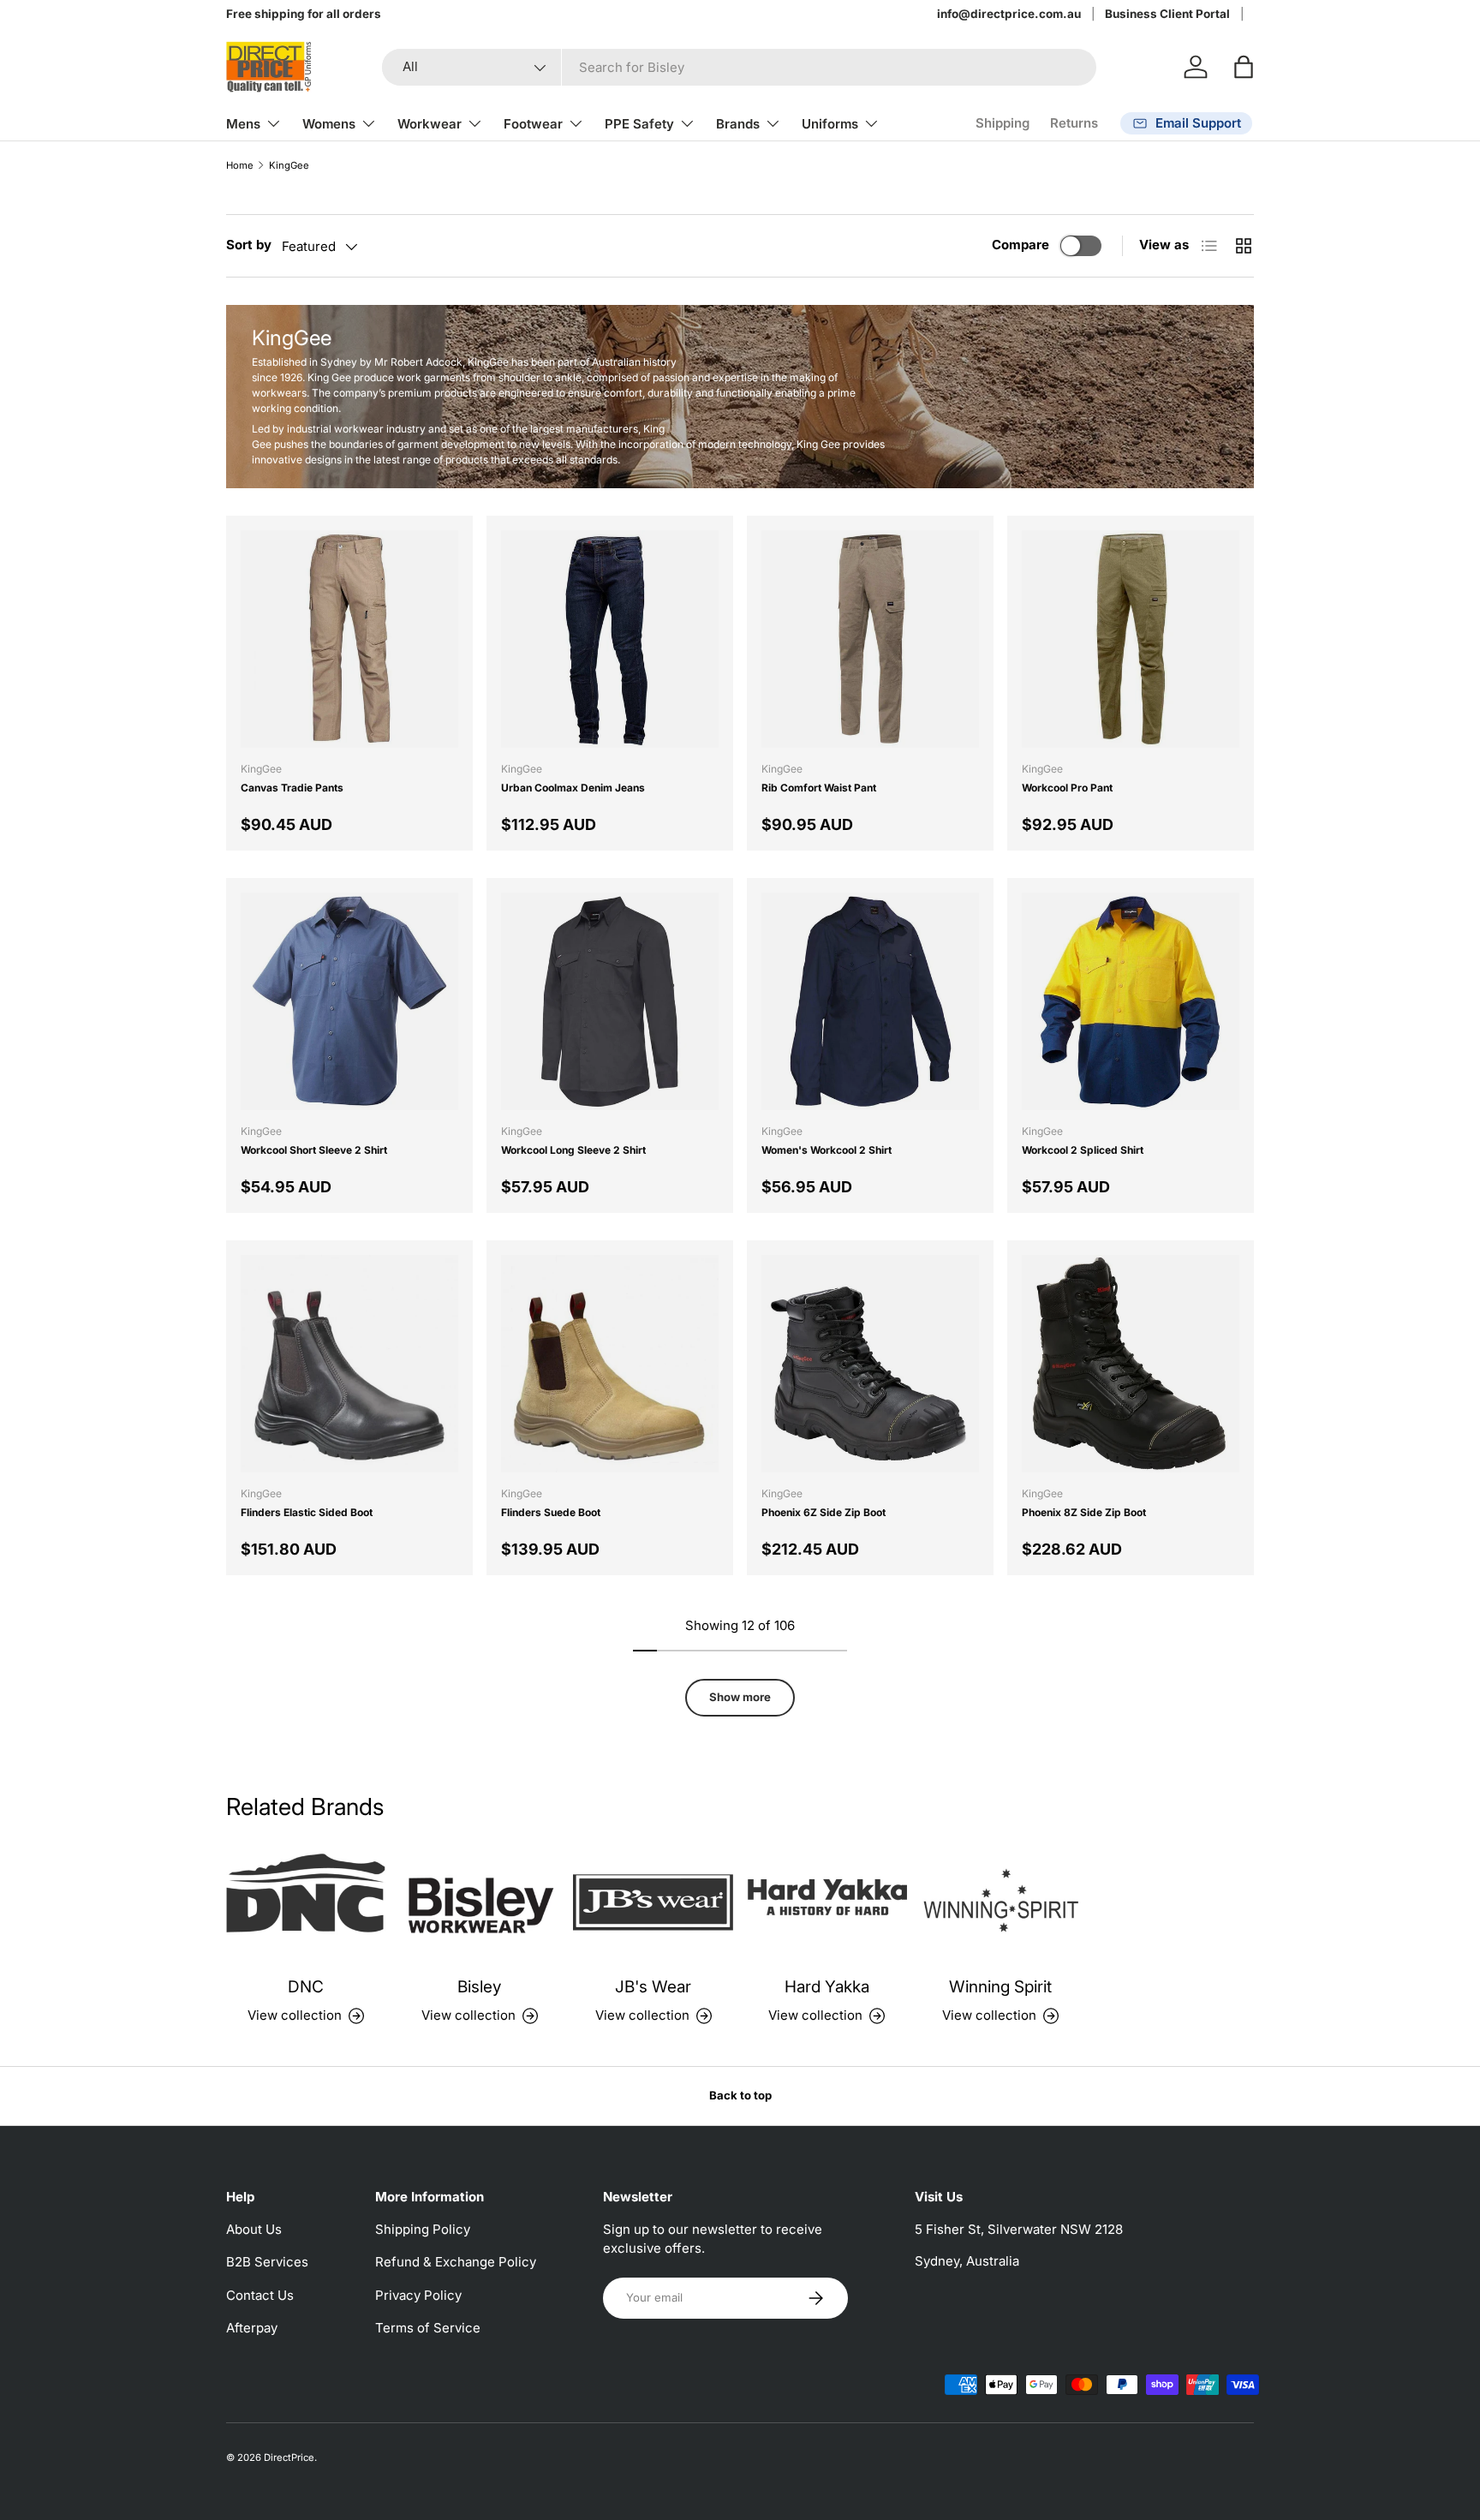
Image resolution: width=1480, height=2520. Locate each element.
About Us (254, 2229)
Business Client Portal (1167, 14)
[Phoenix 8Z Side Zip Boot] (1131, 1364)
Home (240, 166)
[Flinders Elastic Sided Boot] (349, 1364)
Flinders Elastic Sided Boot (307, 1512)
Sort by (249, 245)
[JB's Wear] (653, 1902)
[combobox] (739, 67)
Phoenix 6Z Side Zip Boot (824, 1512)
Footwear (533, 124)
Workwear (430, 124)
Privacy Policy (418, 2295)
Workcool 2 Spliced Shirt (1083, 1150)
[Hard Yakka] (827, 1902)
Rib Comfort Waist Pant (819, 788)
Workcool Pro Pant (1067, 788)
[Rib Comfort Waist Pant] (870, 639)
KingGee (289, 166)
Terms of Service (428, 2328)
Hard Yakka (827, 1987)
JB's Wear (653, 1987)
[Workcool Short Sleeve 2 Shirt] (349, 1001)
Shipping (1003, 123)
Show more (740, 1697)
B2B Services (267, 2262)
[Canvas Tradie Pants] (349, 639)
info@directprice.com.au (1009, 14)
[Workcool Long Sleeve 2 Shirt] (610, 1001)
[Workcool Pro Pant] (1131, 639)
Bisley (479, 1987)
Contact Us (260, 2295)
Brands (738, 124)
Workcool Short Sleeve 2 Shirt (314, 1150)
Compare (1020, 245)
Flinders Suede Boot (551, 1512)
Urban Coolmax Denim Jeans (573, 788)
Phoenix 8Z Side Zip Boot (1084, 1512)
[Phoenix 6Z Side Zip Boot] (870, 1364)
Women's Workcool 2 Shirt (827, 1150)
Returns (1074, 123)
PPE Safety (639, 124)
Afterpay (252, 2328)
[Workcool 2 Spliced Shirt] (1131, 1001)
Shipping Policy (423, 2229)
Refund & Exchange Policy (456, 2262)
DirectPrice (289, 2457)
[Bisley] (480, 1902)
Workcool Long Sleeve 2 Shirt (573, 1150)
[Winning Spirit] (1001, 1902)
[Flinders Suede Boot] (610, 1364)
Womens (329, 124)
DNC (306, 1987)
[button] (1244, 67)
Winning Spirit (1000, 1987)
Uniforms (830, 124)
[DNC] (306, 1902)
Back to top (740, 2095)
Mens (243, 124)
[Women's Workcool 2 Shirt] (870, 1001)
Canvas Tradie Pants (292, 788)
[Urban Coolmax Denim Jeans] (610, 639)
